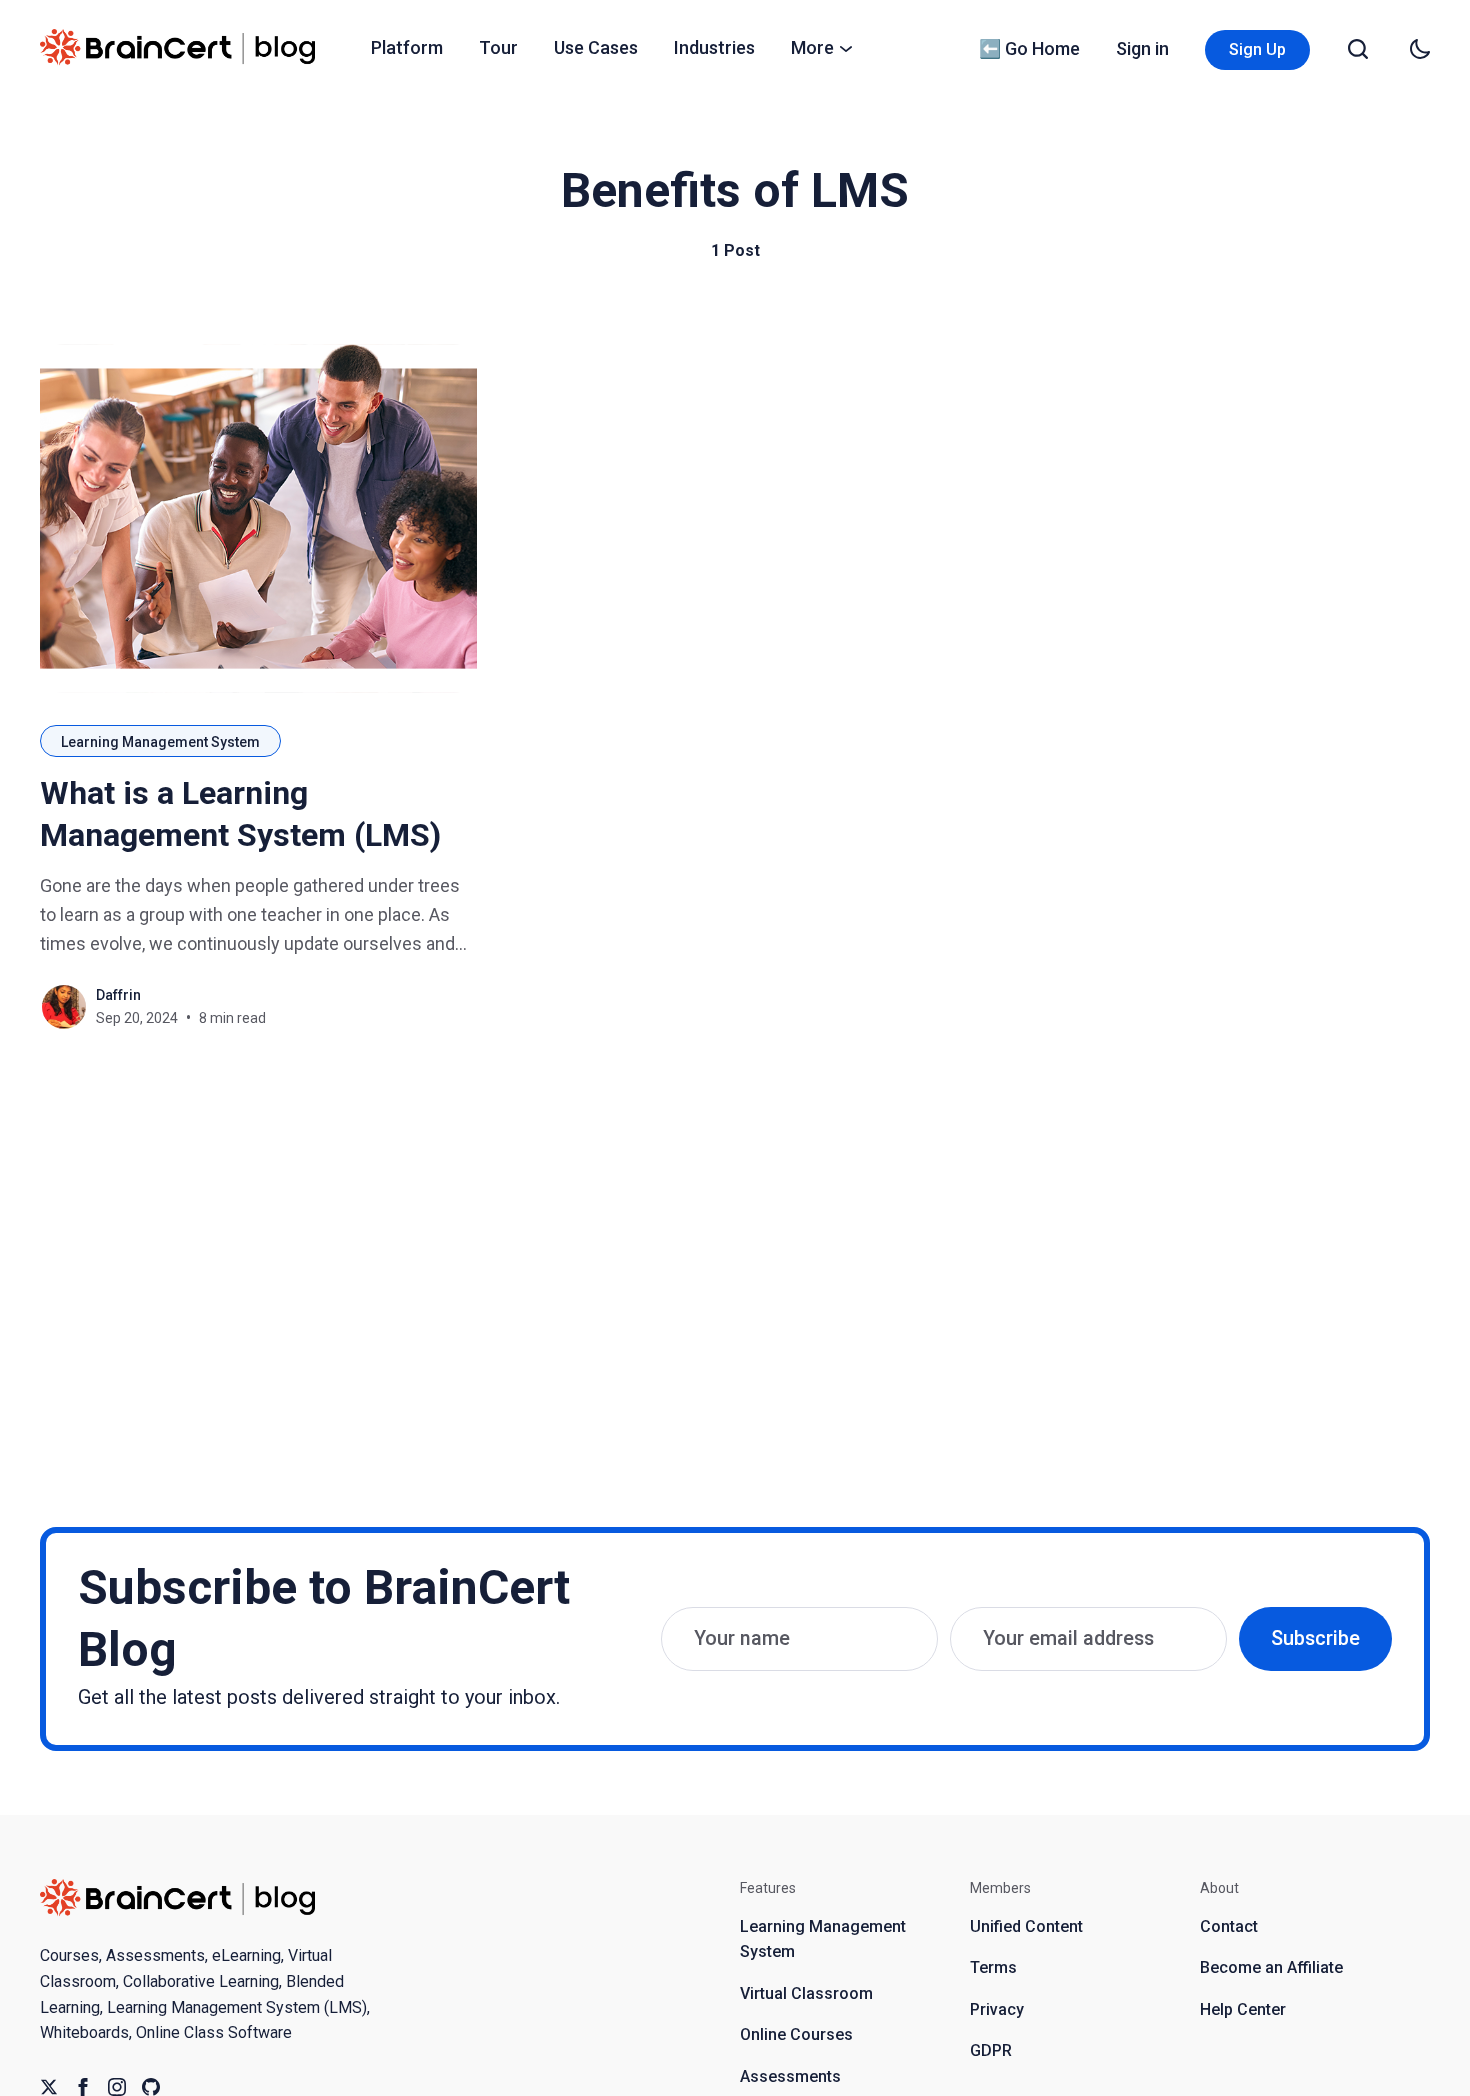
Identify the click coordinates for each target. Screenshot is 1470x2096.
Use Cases (596, 47)
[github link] (151, 2087)
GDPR (991, 2050)
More (812, 47)
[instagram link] (117, 2087)
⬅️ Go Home (1029, 48)
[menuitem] (407, 48)
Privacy (997, 2009)
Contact (1229, 1926)
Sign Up (1257, 49)
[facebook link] (83, 2087)
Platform (407, 47)
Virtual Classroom (806, 1993)
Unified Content (1026, 1926)
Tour (498, 47)
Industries (714, 47)
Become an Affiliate (1271, 1967)
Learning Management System (160, 742)
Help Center (1243, 2009)
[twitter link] (49, 2087)
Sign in (1142, 48)
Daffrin (118, 995)
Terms (993, 1967)
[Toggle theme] (1420, 49)
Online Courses (796, 2034)
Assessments (790, 2076)
